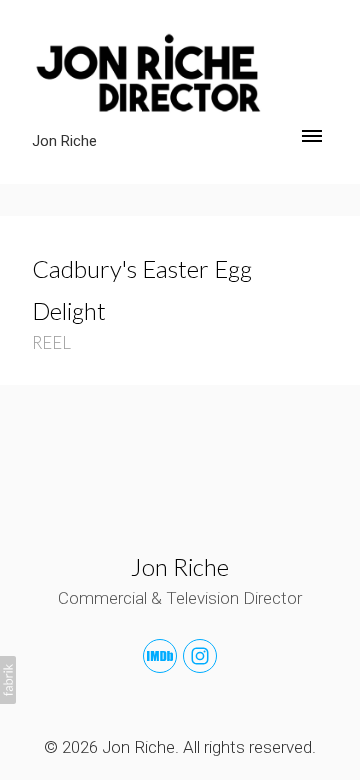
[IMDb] (160, 656)
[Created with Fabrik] (8, 680)
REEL (51, 342)
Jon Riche (180, 566)
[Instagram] (200, 656)
